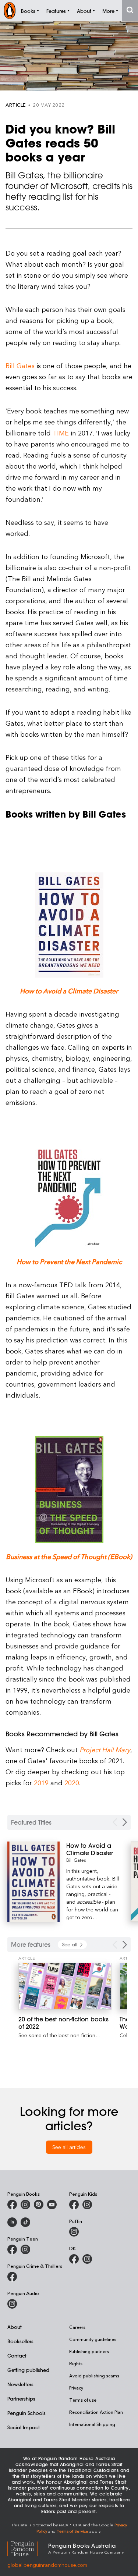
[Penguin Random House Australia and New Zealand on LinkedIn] (12, 2222)
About (15, 2327)
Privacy (76, 2388)
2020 (72, 1782)
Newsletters (20, 2384)
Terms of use (83, 2400)
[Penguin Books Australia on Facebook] (12, 2205)
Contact (17, 2356)
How (28, 991)
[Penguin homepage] (10, 10)
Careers (77, 2327)
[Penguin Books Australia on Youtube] (52, 2205)
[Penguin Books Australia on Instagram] (25, 2205)
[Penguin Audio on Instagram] (12, 2304)
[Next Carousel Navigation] (125, 1822)
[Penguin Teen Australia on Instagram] (25, 2249)
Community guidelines (93, 2339)
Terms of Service (72, 2531)
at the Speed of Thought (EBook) (83, 1556)
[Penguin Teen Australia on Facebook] (12, 2249)
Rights (76, 2363)
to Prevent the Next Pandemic (77, 1261)
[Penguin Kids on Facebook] (74, 2205)
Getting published (28, 2370)
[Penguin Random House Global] (28, 2548)
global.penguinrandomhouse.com (47, 2565)
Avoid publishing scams (94, 2376)
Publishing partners (89, 2351)
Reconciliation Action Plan (96, 2412)
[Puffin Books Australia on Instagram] (74, 2232)
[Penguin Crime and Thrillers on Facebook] (12, 2277)
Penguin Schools (26, 2413)
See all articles (69, 2147)
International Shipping (92, 2424)
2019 (41, 1782)
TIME (61, 433)
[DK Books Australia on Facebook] (74, 2259)
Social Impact (24, 2427)
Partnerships (21, 2399)
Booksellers (20, 2341)
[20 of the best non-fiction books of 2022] (65, 1986)
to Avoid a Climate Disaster (77, 991)
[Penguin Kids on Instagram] (87, 2205)
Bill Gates (20, 365)
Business (20, 1556)
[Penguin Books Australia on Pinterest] (39, 2205)
